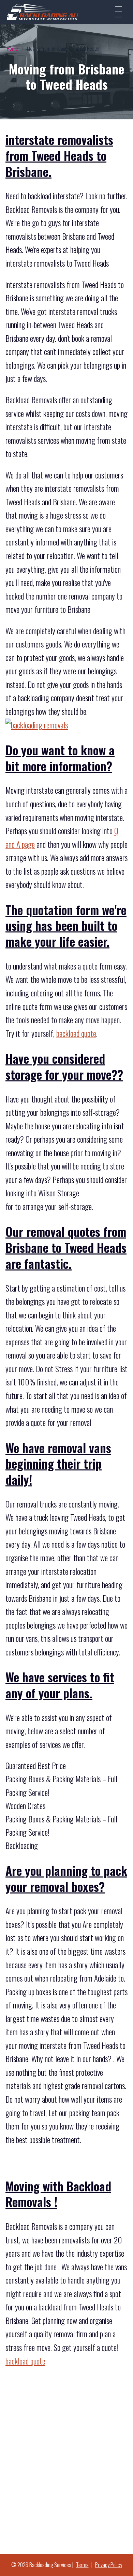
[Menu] (119, 12)
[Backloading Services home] (43, 12)
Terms (82, 2565)
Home (12, 48)
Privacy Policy (109, 2565)
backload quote (76, 1033)
